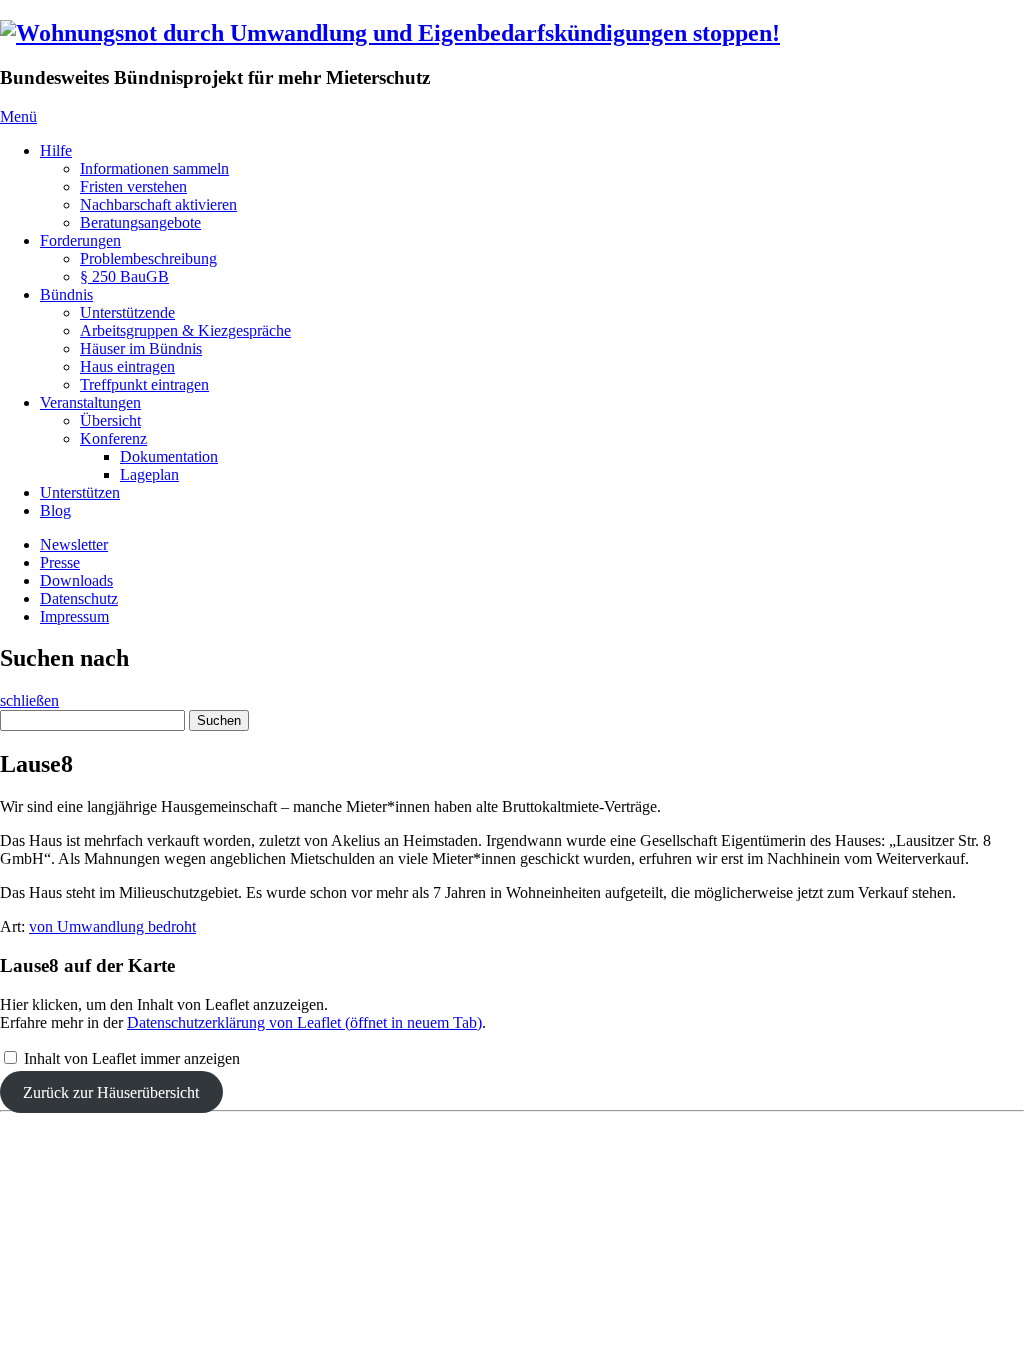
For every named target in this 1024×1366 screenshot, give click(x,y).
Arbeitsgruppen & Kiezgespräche (185, 330)
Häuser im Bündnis (141, 348)
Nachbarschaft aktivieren (158, 204)
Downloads (76, 580)
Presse (60, 562)
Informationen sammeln (154, 168)
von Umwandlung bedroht (112, 926)
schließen (29, 700)
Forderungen (80, 240)
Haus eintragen (127, 366)
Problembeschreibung (148, 258)
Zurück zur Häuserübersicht (111, 1092)
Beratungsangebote (140, 222)
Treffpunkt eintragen (144, 384)
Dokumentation (169, 456)
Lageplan (149, 474)
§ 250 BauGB (124, 276)
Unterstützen (80, 492)
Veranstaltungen (90, 402)
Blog (55, 510)
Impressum (74, 616)
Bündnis (66, 294)
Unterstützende (127, 312)
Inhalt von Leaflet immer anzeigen (132, 1058)
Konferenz (113, 438)
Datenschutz (79, 598)
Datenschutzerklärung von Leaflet (304, 1022)
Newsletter (74, 544)
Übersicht (110, 420)
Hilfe (56, 150)
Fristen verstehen (133, 186)
